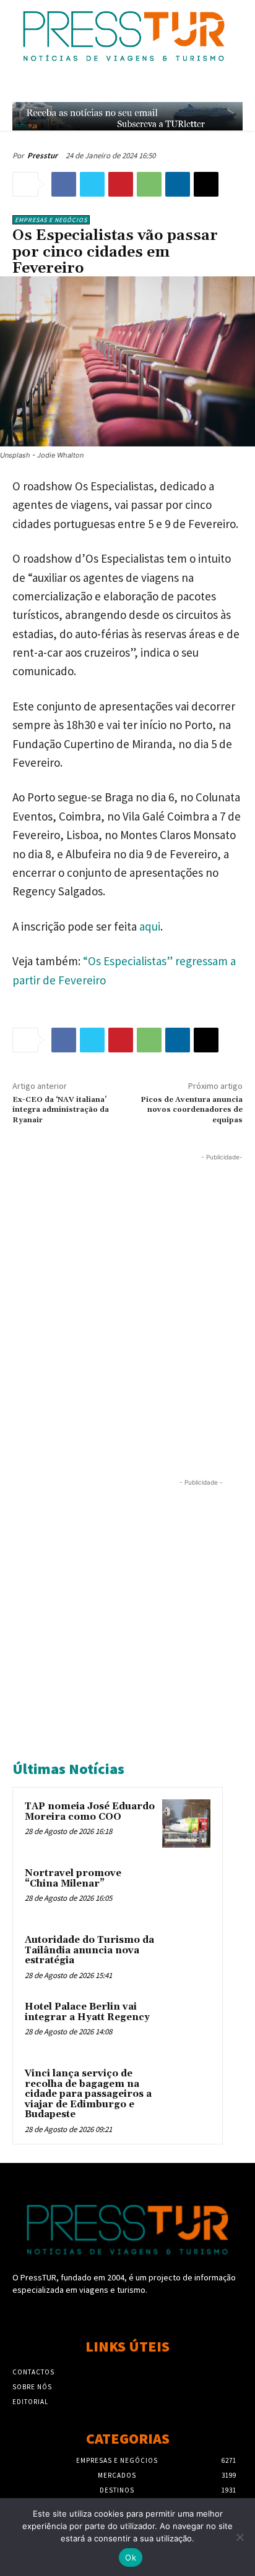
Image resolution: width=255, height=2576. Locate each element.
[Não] (240, 2537)
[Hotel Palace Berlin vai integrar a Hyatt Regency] (186, 2024)
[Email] (206, 184)
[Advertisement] (127, 1291)
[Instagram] (127, 2313)
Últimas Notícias (68, 1769)
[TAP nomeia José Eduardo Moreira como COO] (186, 1823)
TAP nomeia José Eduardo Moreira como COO (90, 1812)
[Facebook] (64, 184)
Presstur (42, 156)
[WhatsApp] (149, 184)
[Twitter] (92, 184)
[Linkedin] (178, 184)
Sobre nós (32, 2387)
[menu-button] (237, 87)
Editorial (30, 2402)
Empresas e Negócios (51, 220)
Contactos (33, 2372)
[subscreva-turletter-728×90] (127, 116)
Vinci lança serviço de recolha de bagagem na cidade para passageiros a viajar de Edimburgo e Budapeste (88, 2094)
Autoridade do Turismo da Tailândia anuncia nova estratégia (89, 1950)
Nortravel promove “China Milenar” (73, 1879)
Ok (131, 2557)
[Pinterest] (121, 184)
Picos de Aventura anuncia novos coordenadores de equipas (192, 1110)
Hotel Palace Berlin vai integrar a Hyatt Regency (87, 2012)
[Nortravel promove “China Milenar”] (186, 1890)
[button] (210, 87)
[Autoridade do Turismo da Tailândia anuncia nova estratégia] (186, 1957)
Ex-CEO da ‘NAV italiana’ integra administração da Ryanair (61, 1110)
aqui (150, 926)
